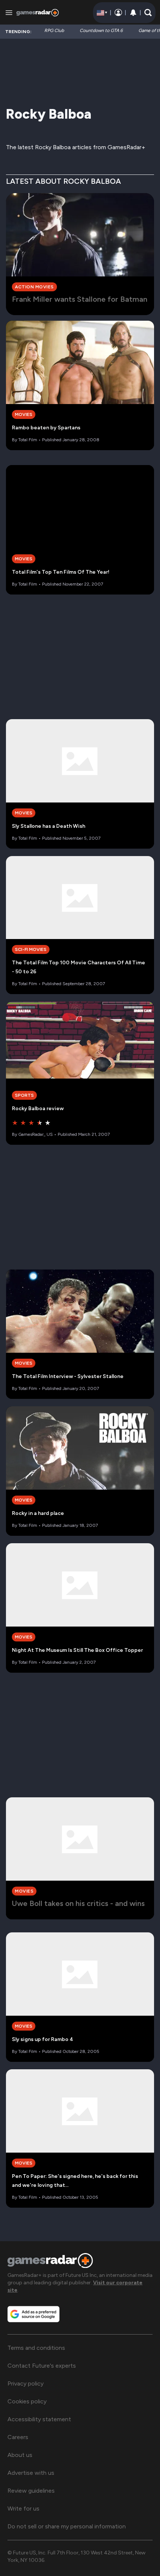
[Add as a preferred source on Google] (33, 2314)
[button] (148, 13)
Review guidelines (31, 2491)
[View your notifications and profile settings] (133, 13)
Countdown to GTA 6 (101, 31)
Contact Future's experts (42, 2366)
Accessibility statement (39, 2419)
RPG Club (54, 31)
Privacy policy (25, 2383)
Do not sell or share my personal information (67, 2526)
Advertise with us (31, 2473)
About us (20, 2455)
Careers (18, 2437)
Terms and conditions (36, 2348)
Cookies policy (27, 2401)
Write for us (23, 2508)
